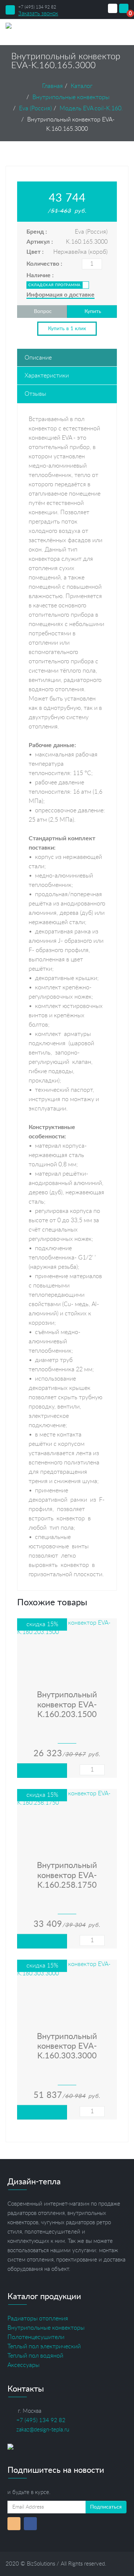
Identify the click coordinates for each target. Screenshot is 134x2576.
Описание (38, 358)
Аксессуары (23, 2365)
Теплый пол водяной (35, 2356)
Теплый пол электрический (44, 2346)
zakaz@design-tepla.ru (43, 2430)
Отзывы (35, 394)
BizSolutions (41, 2564)
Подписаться (106, 2507)
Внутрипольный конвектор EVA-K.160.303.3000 (67, 2046)
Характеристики (47, 376)
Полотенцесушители (36, 2337)
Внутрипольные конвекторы (46, 2328)
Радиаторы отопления (38, 2319)
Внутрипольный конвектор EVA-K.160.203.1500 (67, 1705)
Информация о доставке (60, 295)
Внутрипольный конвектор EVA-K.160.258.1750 (67, 1875)
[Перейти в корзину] (124, 9)
